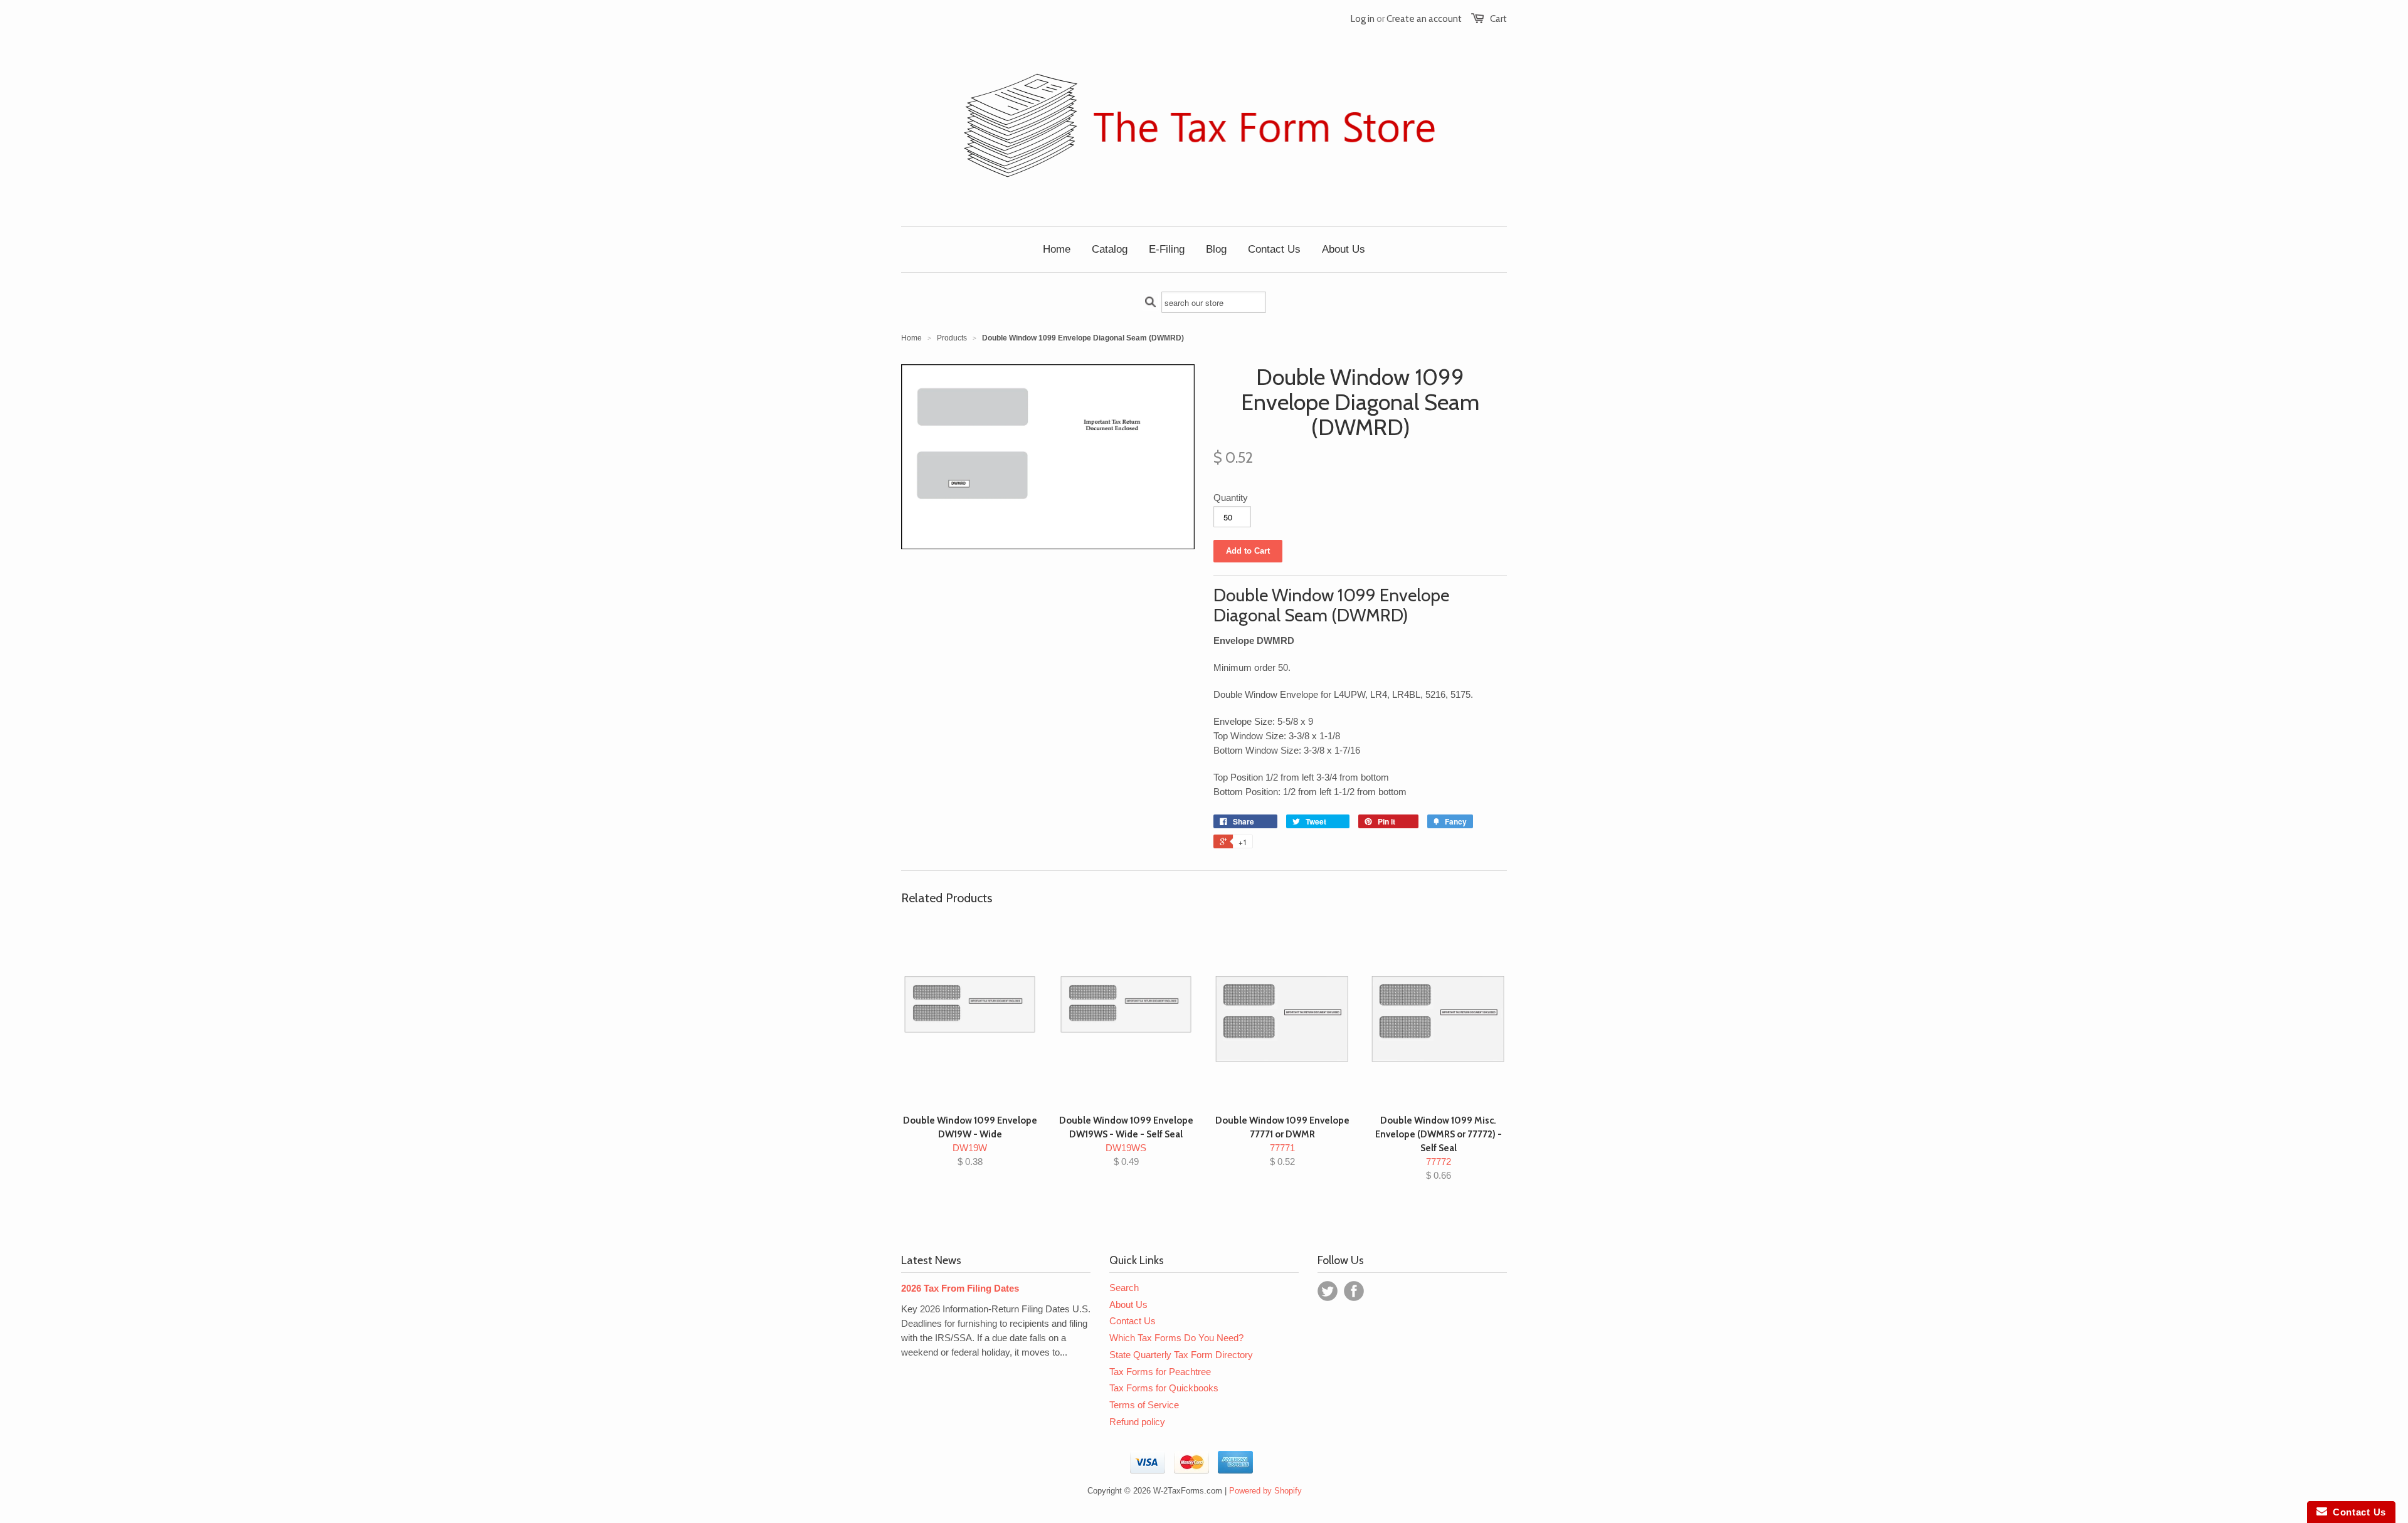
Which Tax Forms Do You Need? (1176, 1338)
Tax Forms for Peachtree (1160, 1372)
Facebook (1354, 1291)
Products (952, 338)
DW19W (970, 1141)
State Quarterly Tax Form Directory (1181, 1355)
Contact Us (1133, 1321)
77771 (1282, 1141)
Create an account (1424, 19)
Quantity (1231, 498)
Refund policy (1137, 1422)
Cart (1498, 19)
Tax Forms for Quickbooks (1164, 1388)
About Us (1128, 1304)
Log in (1363, 19)
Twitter (1328, 1291)
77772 (1439, 1148)
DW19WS (1126, 1141)
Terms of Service (1144, 1405)
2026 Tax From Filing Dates (960, 1288)
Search (1124, 1288)
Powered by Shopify (1265, 1491)
